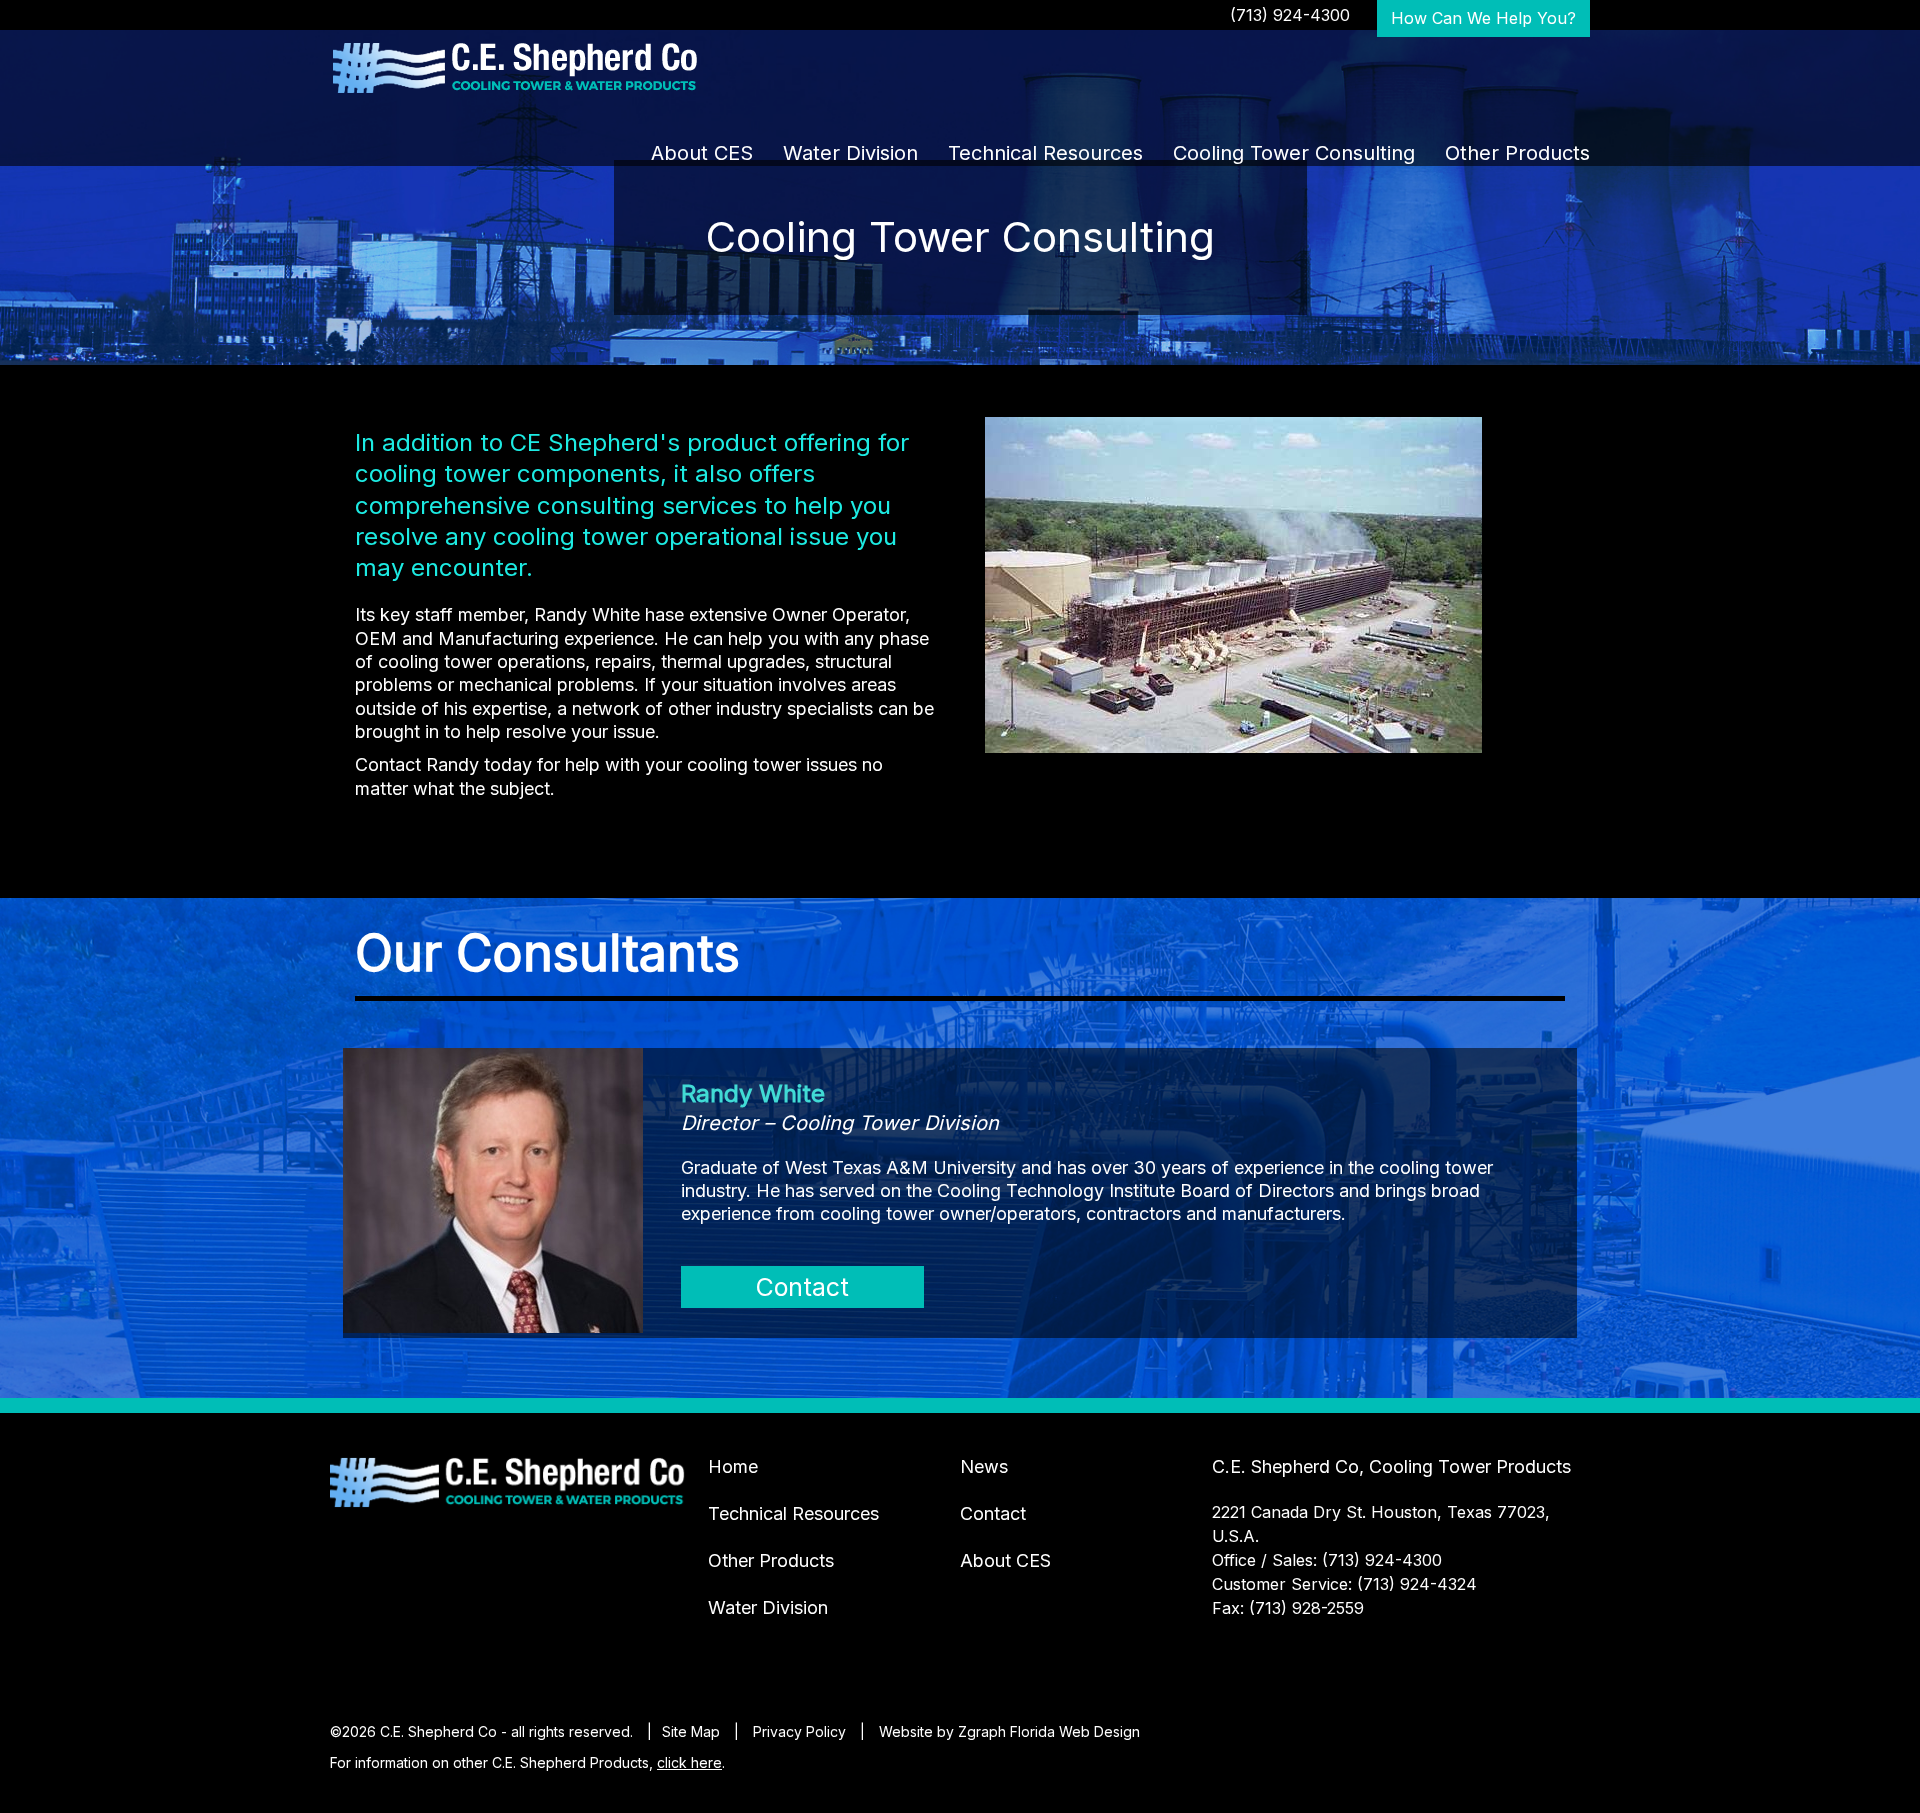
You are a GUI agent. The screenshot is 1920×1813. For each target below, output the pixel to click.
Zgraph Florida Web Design (1049, 1731)
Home (733, 1466)
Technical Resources (1045, 153)
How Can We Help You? (1483, 18)
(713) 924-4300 (1290, 15)
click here (689, 1762)
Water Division (850, 153)
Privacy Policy (799, 1731)
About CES (702, 153)
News (984, 1466)
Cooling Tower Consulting (1294, 153)
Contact (802, 1287)
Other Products (1517, 153)
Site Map (691, 1731)
